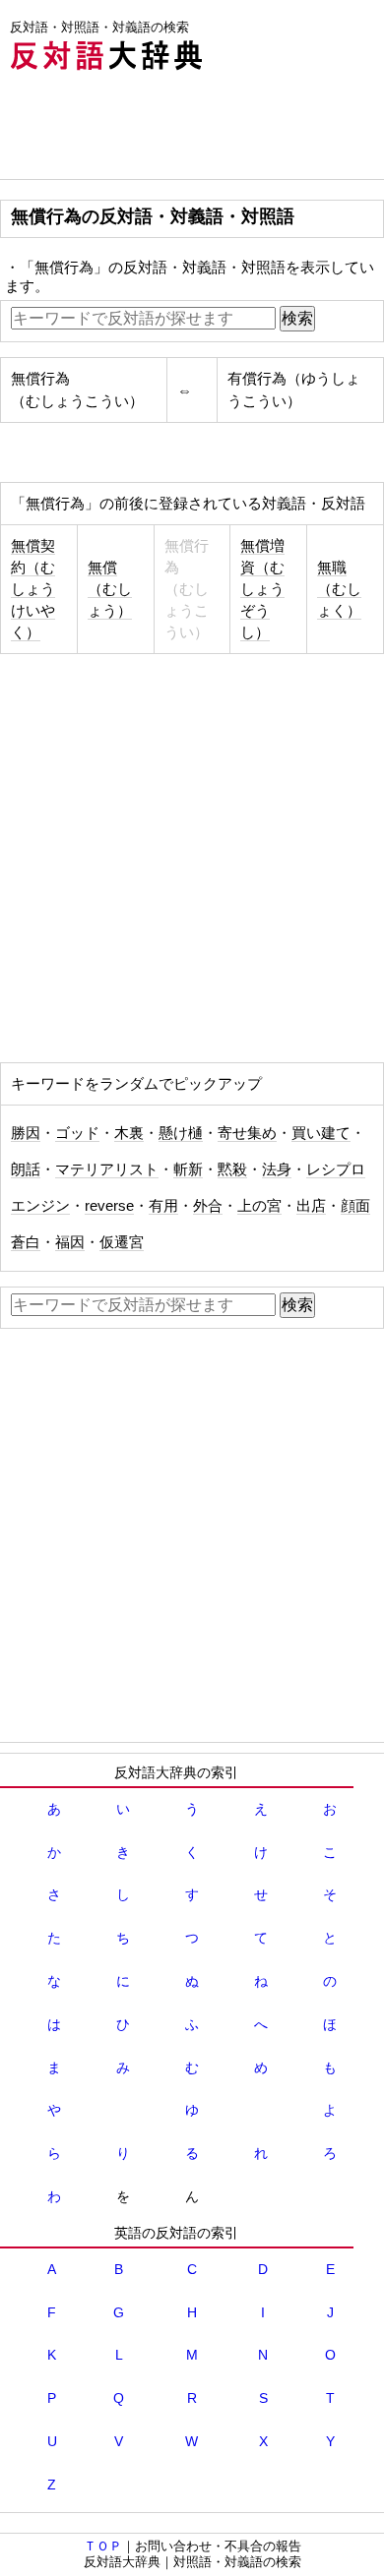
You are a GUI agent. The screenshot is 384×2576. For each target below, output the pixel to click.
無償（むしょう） (110, 589)
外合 (208, 1206)
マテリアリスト (107, 1169)
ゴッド (77, 1133)
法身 (277, 1169)
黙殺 (232, 1169)
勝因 (26, 1133)
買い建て (321, 1133)
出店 (311, 1206)
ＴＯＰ (103, 2546)
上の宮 (259, 1206)
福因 (70, 1242)
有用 (163, 1206)
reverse (109, 1206)
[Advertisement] (158, 130)
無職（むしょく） (339, 589)
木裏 (129, 1133)
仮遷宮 (122, 1242)
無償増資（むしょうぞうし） (262, 589)
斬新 (188, 1169)
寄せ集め (247, 1133)
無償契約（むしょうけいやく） (33, 589)
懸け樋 (181, 1133)
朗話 (26, 1169)
